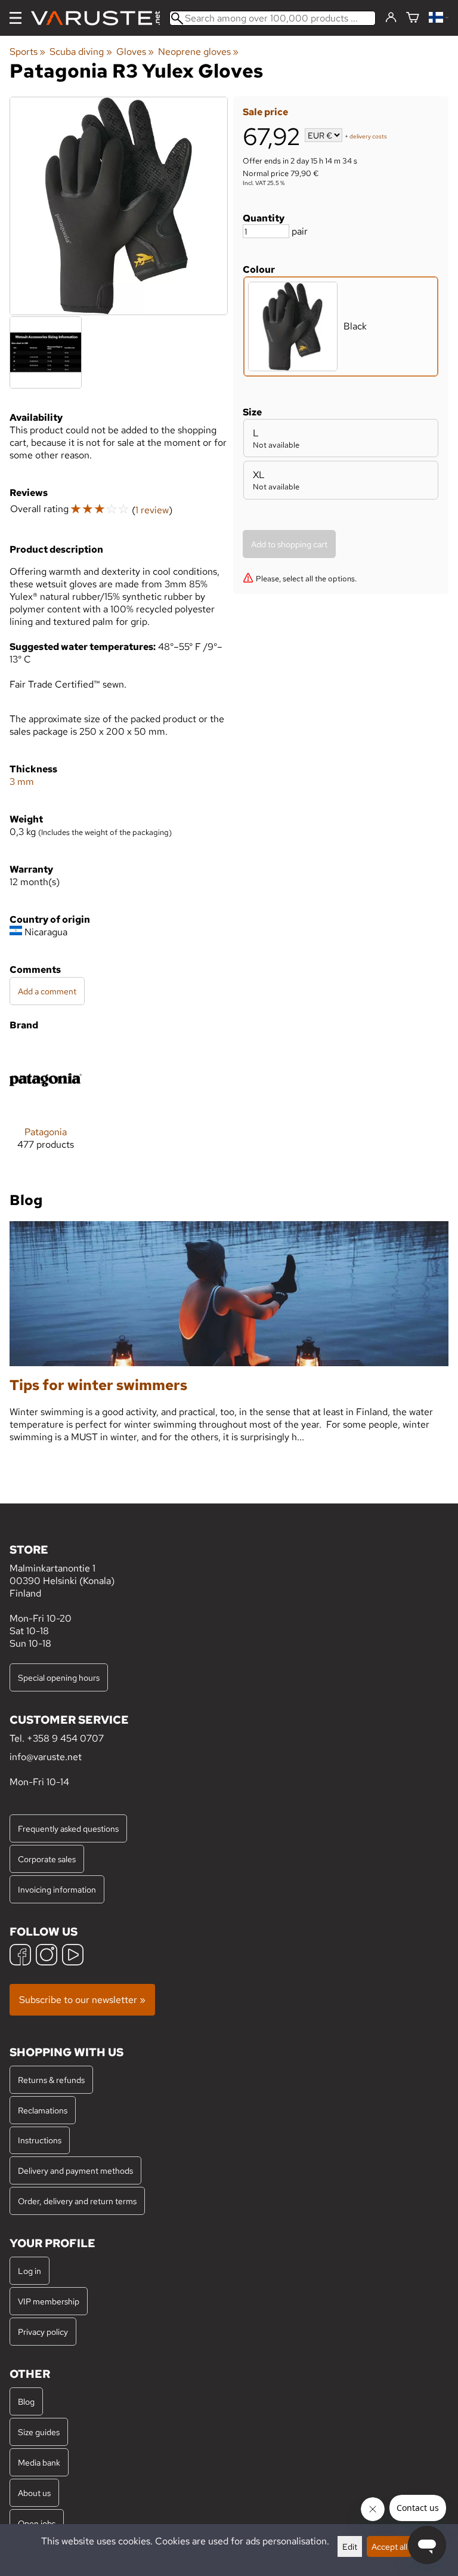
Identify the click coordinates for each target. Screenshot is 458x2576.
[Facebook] (20, 1956)
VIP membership (49, 2301)
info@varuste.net (46, 1757)
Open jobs (37, 2523)
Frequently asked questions (68, 1828)
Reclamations (43, 2110)
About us (34, 2493)
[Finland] (439, 18)
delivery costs (368, 136)
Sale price (265, 112)
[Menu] (16, 18)
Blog (26, 2401)
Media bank (39, 2462)
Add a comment (47, 991)
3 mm (22, 782)
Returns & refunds (51, 2080)
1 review (152, 510)
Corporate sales (47, 1859)
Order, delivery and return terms (77, 2201)
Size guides (39, 2432)
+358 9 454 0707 (65, 1738)
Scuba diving (81, 52)
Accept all (389, 2546)
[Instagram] (47, 1956)
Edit (350, 2546)
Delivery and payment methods (75, 2170)
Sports (27, 52)
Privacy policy (43, 2332)
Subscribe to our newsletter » (82, 2000)
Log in (30, 2271)
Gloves (135, 52)
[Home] (100, 18)
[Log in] (391, 18)
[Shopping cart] (413, 18)
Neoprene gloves (198, 52)
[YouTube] (73, 1956)
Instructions (40, 2140)
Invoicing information (57, 1889)
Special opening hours (59, 1677)
